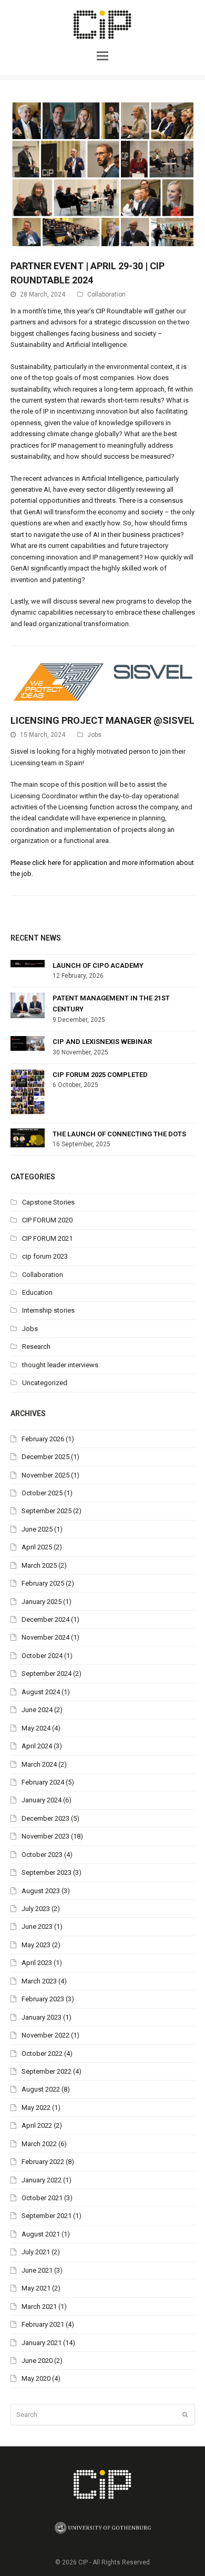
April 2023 (37, 1963)
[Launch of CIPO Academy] (28, 964)
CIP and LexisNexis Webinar (102, 1042)
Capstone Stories (48, 1202)
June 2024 (37, 1710)
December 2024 (45, 1619)
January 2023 (42, 2017)
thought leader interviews (60, 1365)
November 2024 (45, 1637)
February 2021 (43, 2324)
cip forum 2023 (45, 1256)
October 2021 (42, 2198)
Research (36, 1347)
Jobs (94, 735)
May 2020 (36, 2378)
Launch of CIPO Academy (98, 965)
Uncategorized (45, 1383)
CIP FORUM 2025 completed (100, 1075)
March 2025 (39, 1565)
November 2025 (45, 1475)
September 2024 (47, 1674)
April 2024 (37, 1746)
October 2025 (42, 1493)
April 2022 (37, 2125)
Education (37, 1292)
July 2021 (36, 2252)
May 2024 (36, 1728)
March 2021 (39, 2306)
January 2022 (42, 2180)
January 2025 (42, 1602)
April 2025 (37, 1547)
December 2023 (45, 1818)
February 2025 (43, 1583)
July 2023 (36, 1909)
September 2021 (47, 2216)
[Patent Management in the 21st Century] (28, 1005)
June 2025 (37, 1529)
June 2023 (37, 1926)
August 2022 (41, 2089)
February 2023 (43, 1999)
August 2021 (41, 2234)
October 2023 (42, 1855)
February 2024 (43, 1782)
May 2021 (36, 2288)
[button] (102, 55)
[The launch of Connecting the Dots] (28, 1138)
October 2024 (42, 1656)
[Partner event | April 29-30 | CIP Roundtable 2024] (103, 243)
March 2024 (39, 1764)
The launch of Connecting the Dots (119, 1134)
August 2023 (41, 1891)
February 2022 (43, 2162)
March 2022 (39, 2144)
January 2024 (42, 1800)
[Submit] (185, 2415)
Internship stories (48, 1310)
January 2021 (42, 2343)
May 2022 (36, 2108)
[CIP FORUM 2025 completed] (28, 1093)
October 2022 (42, 2054)
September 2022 (47, 2071)
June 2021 (37, 2270)
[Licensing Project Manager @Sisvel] (103, 697)
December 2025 (45, 1457)
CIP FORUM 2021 (47, 1238)
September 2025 (47, 1511)
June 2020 (37, 2361)
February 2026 (43, 1439)
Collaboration (106, 294)
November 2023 (45, 1836)
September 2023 (47, 1872)
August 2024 (41, 1692)
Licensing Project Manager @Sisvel (102, 720)
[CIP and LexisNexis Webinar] (28, 1043)
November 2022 (45, 2035)
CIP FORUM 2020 (47, 1220)
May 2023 (36, 1945)
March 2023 (39, 1981)
